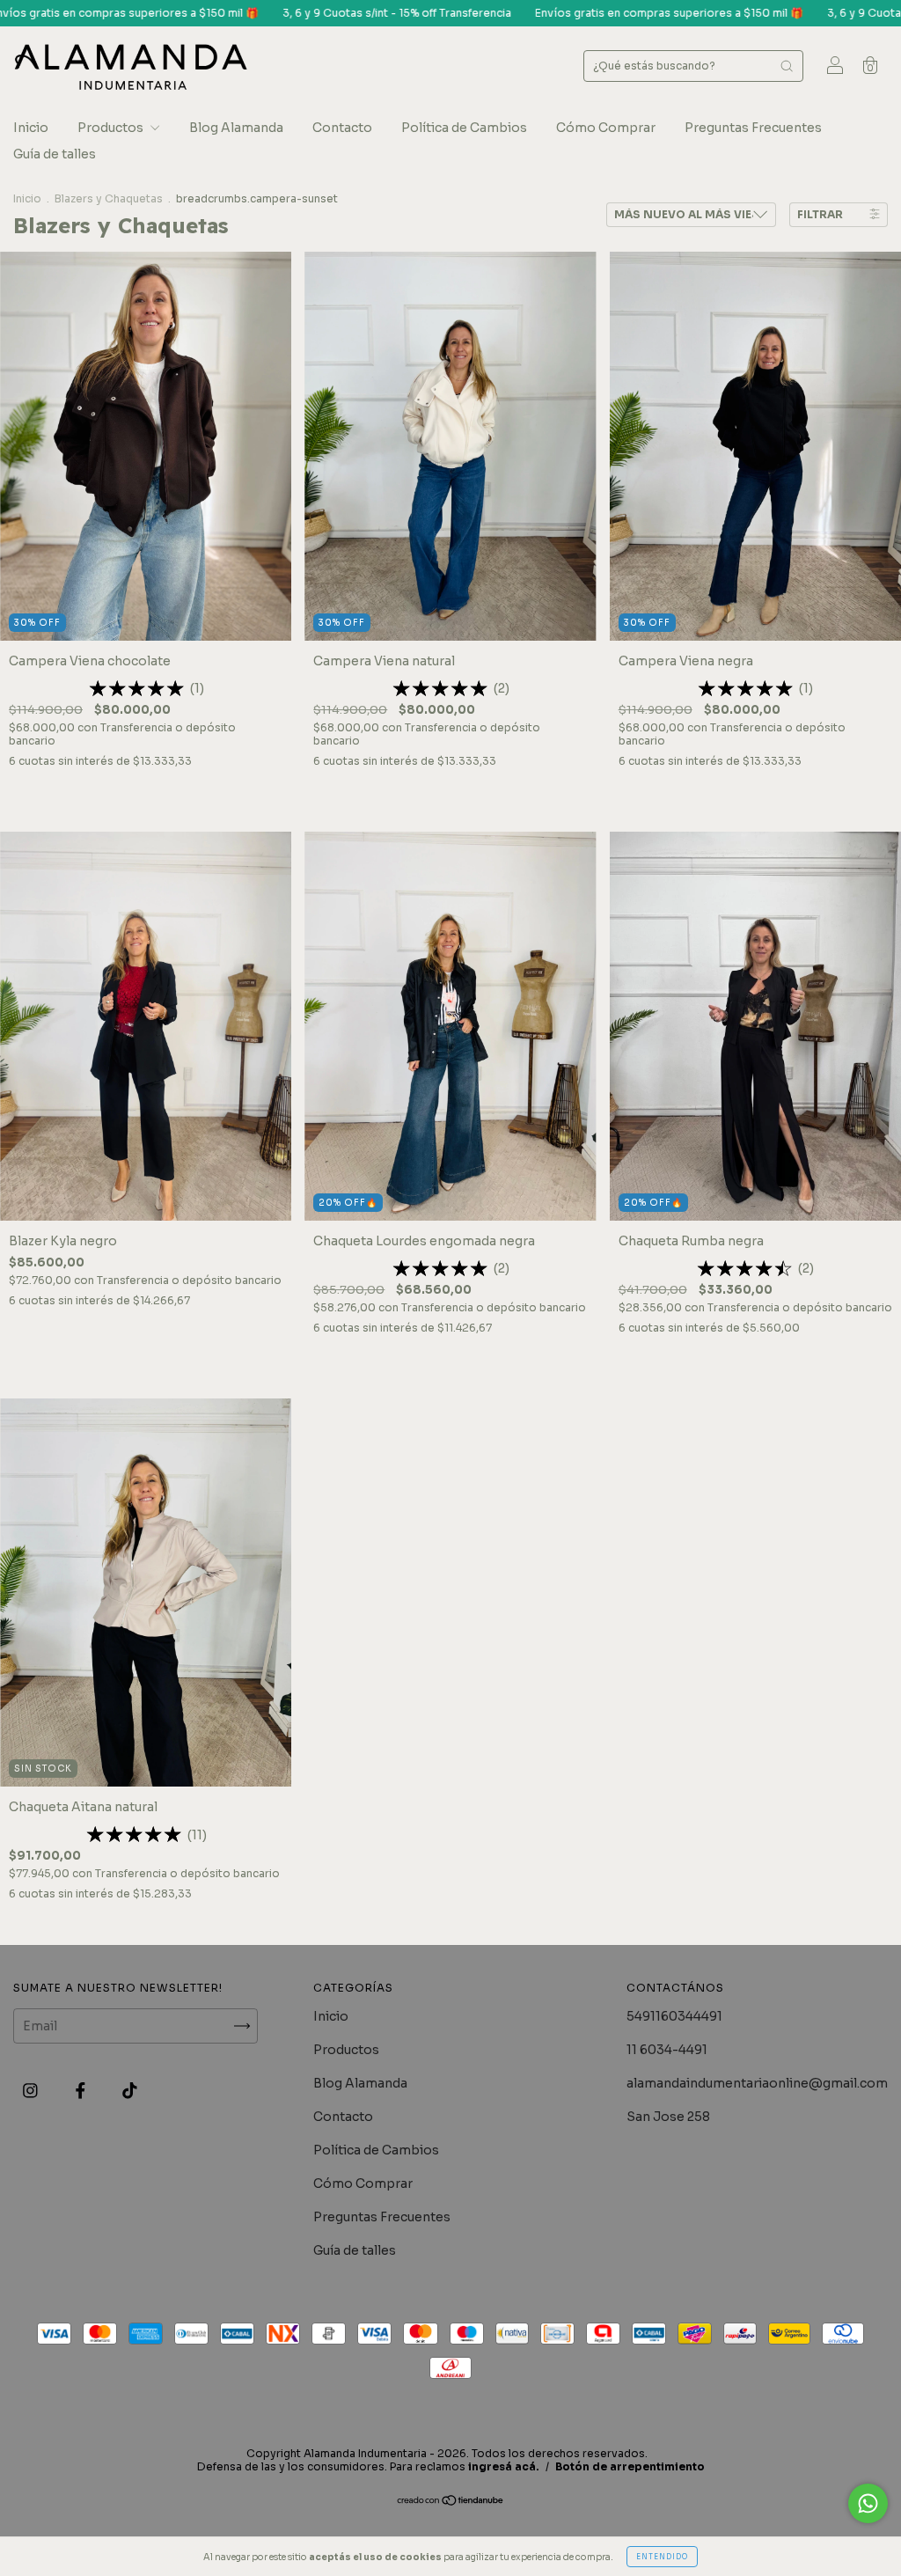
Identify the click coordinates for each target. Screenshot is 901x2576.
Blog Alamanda (236, 128)
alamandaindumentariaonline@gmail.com (757, 2083)
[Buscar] (787, 66)
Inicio (31, 128)
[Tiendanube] (451, 2502)
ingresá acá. (504, 2466)
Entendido (662, 2557)
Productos (112, 128)
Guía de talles (55, 154)
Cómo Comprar (606, 128)
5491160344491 (674, 2016)
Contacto (342, 128)
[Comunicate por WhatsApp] (868, 2503)
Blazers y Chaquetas (109, 198)
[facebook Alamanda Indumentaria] (82, 2091)
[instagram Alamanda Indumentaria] (32, 2091)
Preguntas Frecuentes (753, 128)
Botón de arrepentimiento (630, 2466)
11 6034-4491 (667, 2050)
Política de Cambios (464, 128)
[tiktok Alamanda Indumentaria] (130, 2091)
